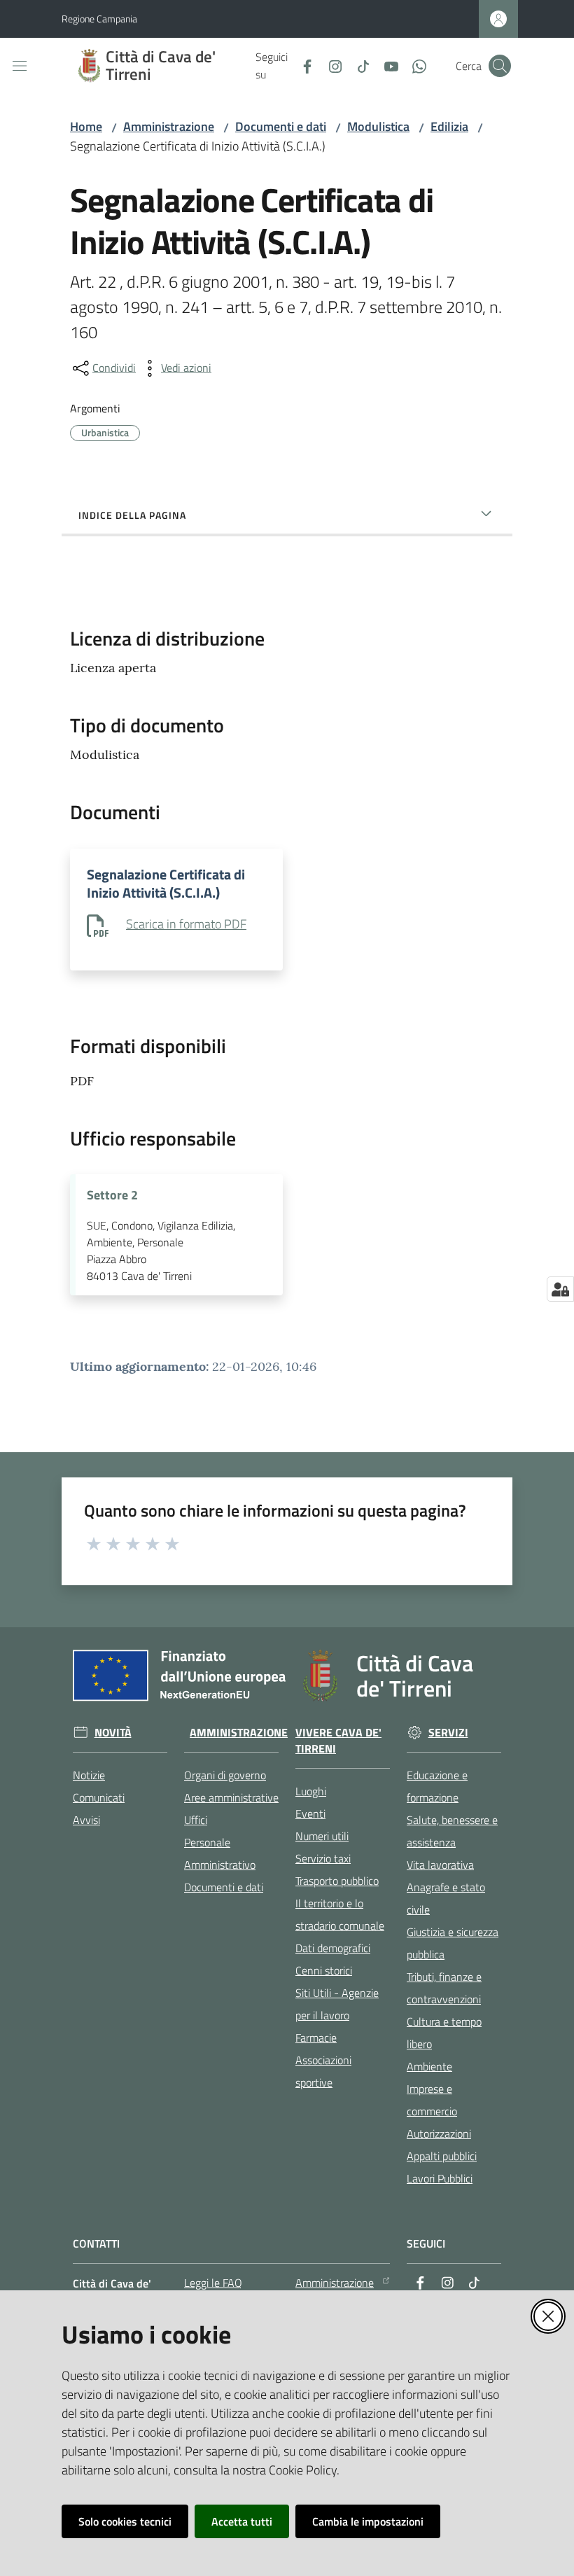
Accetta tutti (242, 2521)
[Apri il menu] (20, 66)
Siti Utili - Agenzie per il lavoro (337, 2004)
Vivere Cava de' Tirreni (338, 1741)
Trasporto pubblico (337, 1881)
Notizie (89, 1775)
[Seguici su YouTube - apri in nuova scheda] (386, 65)
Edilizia (449, 126)
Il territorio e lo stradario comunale (340, 1914)
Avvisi (86, 1820)
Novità (113, 1733)
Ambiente (429, 2066)
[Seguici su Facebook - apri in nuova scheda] (302, 65)
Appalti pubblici (442, 2156)
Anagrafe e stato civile (446, 1898)
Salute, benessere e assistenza (452, 1831)
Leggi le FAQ (213, 2283)
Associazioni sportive (323, 2071)
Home (86, 126)
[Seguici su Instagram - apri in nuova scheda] (330, 65)
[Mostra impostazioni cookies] (560, 1289)
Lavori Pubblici (440, 2178)
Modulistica (378, 126)
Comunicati (99, 1797)
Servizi (448, 1733)
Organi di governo (225, 1775)
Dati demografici (333, 1948)
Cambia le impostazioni (368, 2521)
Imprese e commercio (432, 2100)
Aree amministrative (231, 1797)
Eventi (310, 1813)
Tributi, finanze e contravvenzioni (444, 1988)
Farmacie (316, 2038)
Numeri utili (322, 1836)
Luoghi (311, 1791)
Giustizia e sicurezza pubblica (453, 1943)
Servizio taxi (323, 1858)
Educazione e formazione (437, 1786)
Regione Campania (99, 19)
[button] (500, 66)
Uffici (196, 1820)
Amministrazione (169, 126)
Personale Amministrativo (220, 1853)
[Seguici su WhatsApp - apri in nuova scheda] (414, 65)
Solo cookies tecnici (125, 2521)
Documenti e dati (281, 126)
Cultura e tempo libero (444, 2033)
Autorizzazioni (439, 2133)
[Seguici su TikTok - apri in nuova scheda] (358, 65)
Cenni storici (324, 1970)
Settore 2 (112, 1195)
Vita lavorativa (440, 1865)
